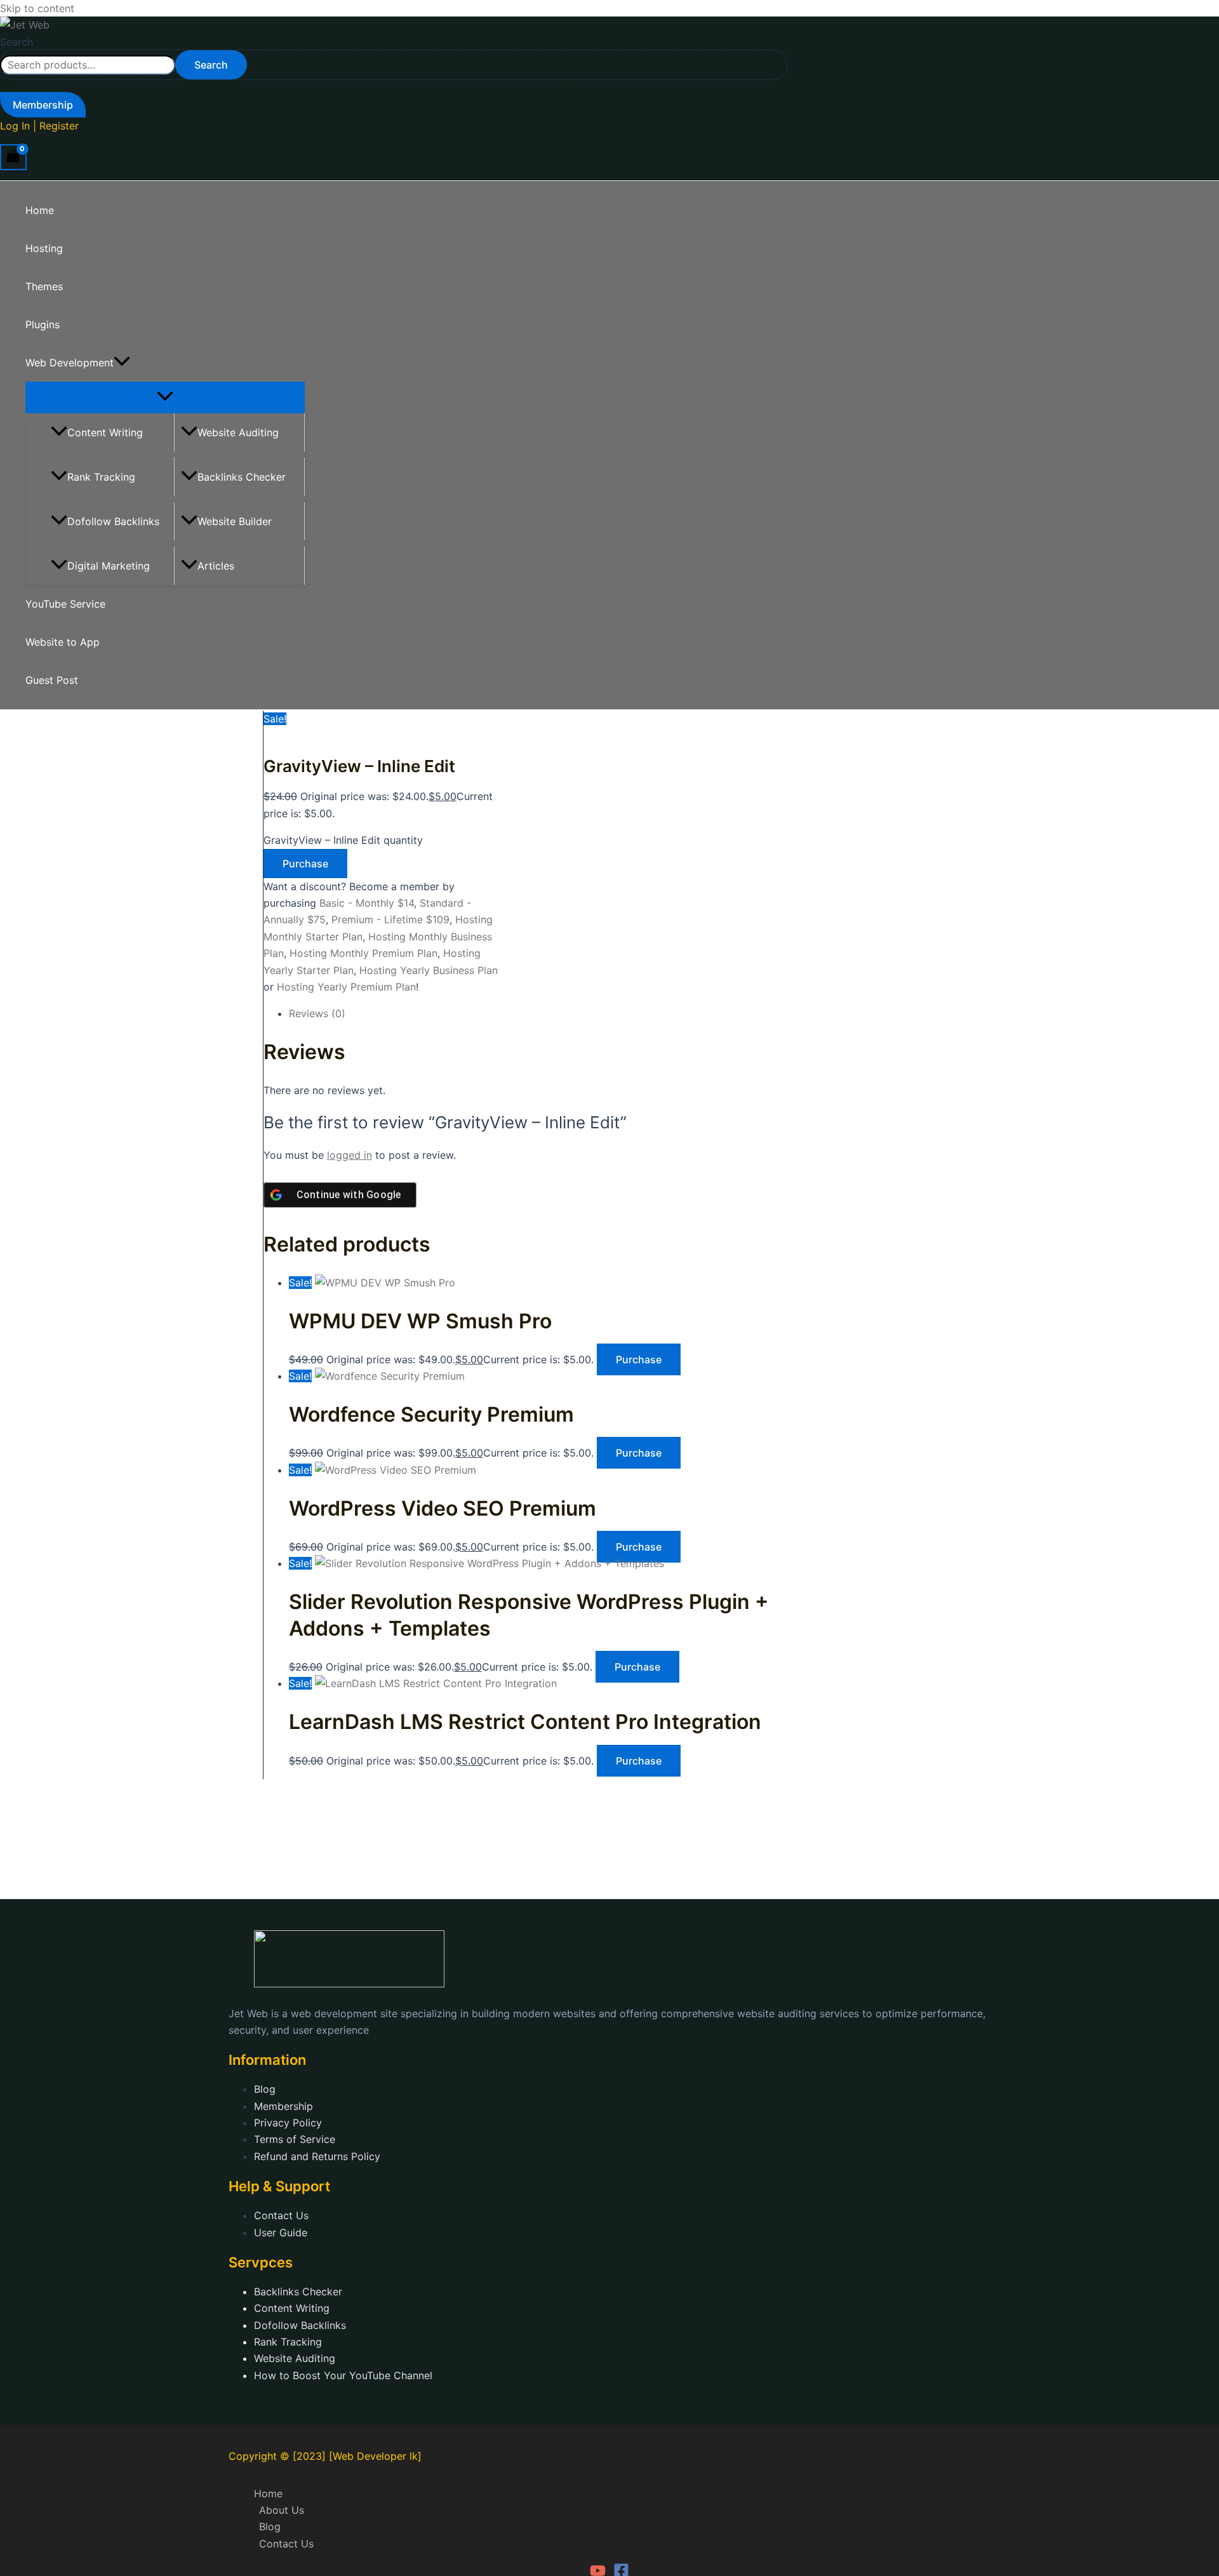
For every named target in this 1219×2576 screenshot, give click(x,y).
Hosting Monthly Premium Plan (363, 953)
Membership (283, 2106)
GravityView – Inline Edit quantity (343, 840)
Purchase (305, 864)
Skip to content (37, 8)
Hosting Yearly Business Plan (429, 970)
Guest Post (52, 680)
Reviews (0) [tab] (317, 1013)
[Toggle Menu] (165, 397)
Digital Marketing (109, 566)
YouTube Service (65, 604)
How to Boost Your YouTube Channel (343, 2375)
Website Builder (235, 521)
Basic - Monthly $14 (367, 903)
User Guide (281, 2232)
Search (17, 42)
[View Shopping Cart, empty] (13, 157)
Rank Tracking (101, 477)
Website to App (63, 642)
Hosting (44, 248)
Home (40, 210)
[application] (122, 363)
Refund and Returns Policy (317, 2156)
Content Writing (105, 432)
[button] (43, 105)
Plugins (43, 324)
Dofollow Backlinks (113, 521)
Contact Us (281, 2215)
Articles (216, 566)
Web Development (70, 363)
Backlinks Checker (242, 477)
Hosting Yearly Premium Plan (346, 987)
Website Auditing (238, 432)
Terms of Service (295, 2139)
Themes (44, 286)
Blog (265, 2089)
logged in (350, 1155)
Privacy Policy (288, 2123)
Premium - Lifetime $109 (390, 919)
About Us (282, 2510)
